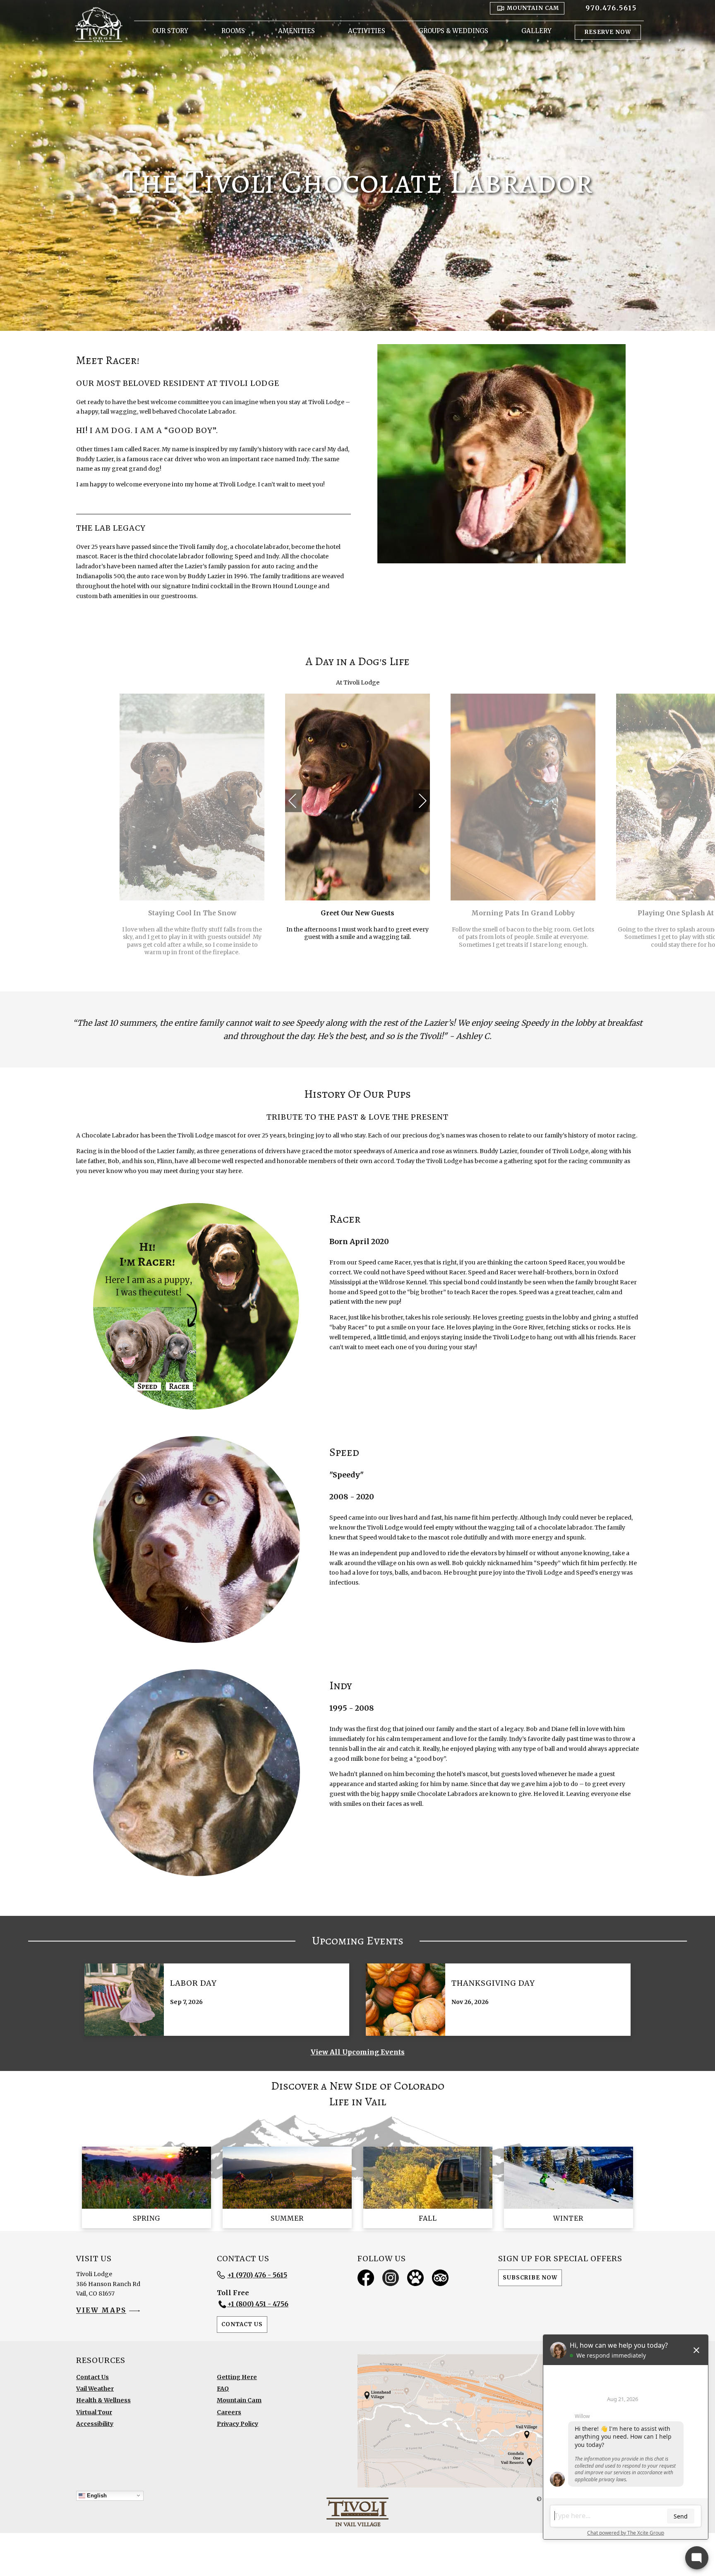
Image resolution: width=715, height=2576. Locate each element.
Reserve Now (608, 32)
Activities (367, 31)
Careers (229, 2412)
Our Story (170, 31)
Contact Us (242, 2324)
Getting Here (237, 2377)
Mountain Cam (239, 2400)
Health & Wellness (103, 2400)
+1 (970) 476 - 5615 (257, 2275)
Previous (293, 793)
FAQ (223, 2389)
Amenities (296, 31)
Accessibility (95, 2424)
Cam (533, 8)
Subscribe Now (530, 2278)
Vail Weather (95, 2389)
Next (421, 793)
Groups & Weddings (453, 31)
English (96, 2495)
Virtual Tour (94, 2412)
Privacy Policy (238, 2424)
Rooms (233, 31)
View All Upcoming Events (358, 2052)
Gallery (536, 31)
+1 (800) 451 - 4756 (258, 2304)
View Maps (101, 2310)
